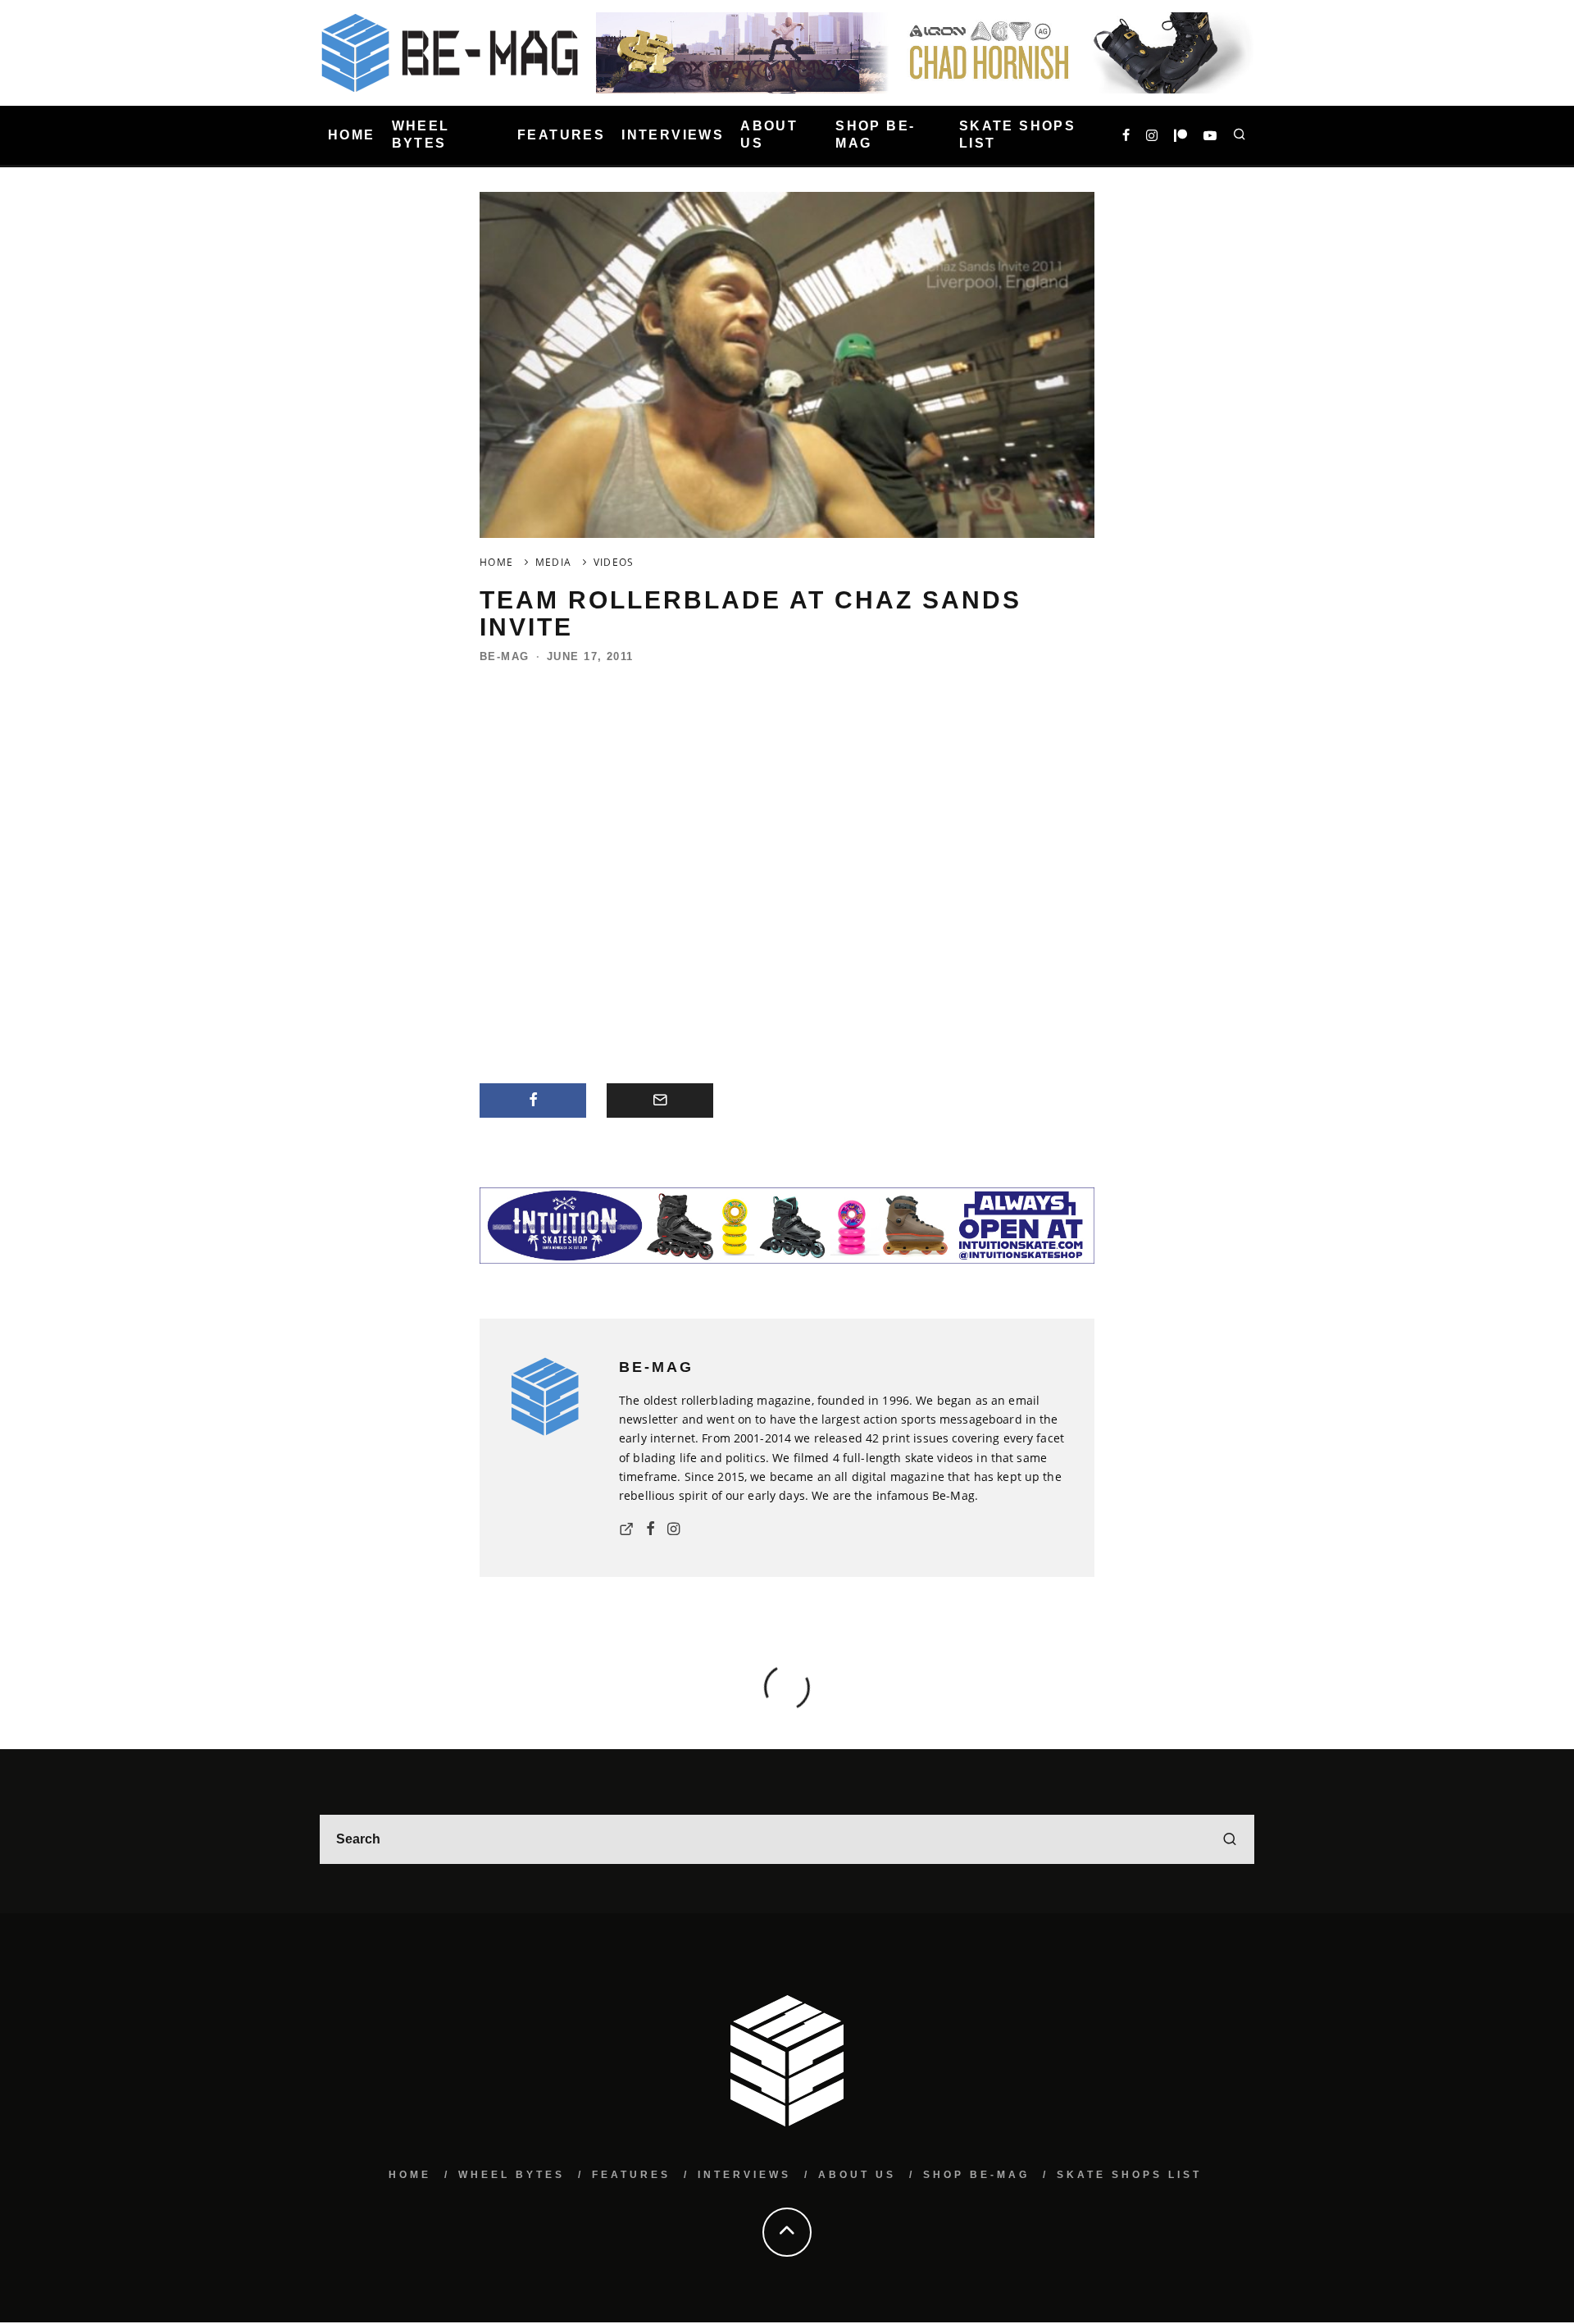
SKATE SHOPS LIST (1017, 134)
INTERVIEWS (673, 135)
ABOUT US (769, 134)
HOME (352, 135)
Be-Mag (505, 656)
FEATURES (561, 135)
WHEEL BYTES (421, 134)
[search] (1230, 1839)
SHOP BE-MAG (875, 134)
